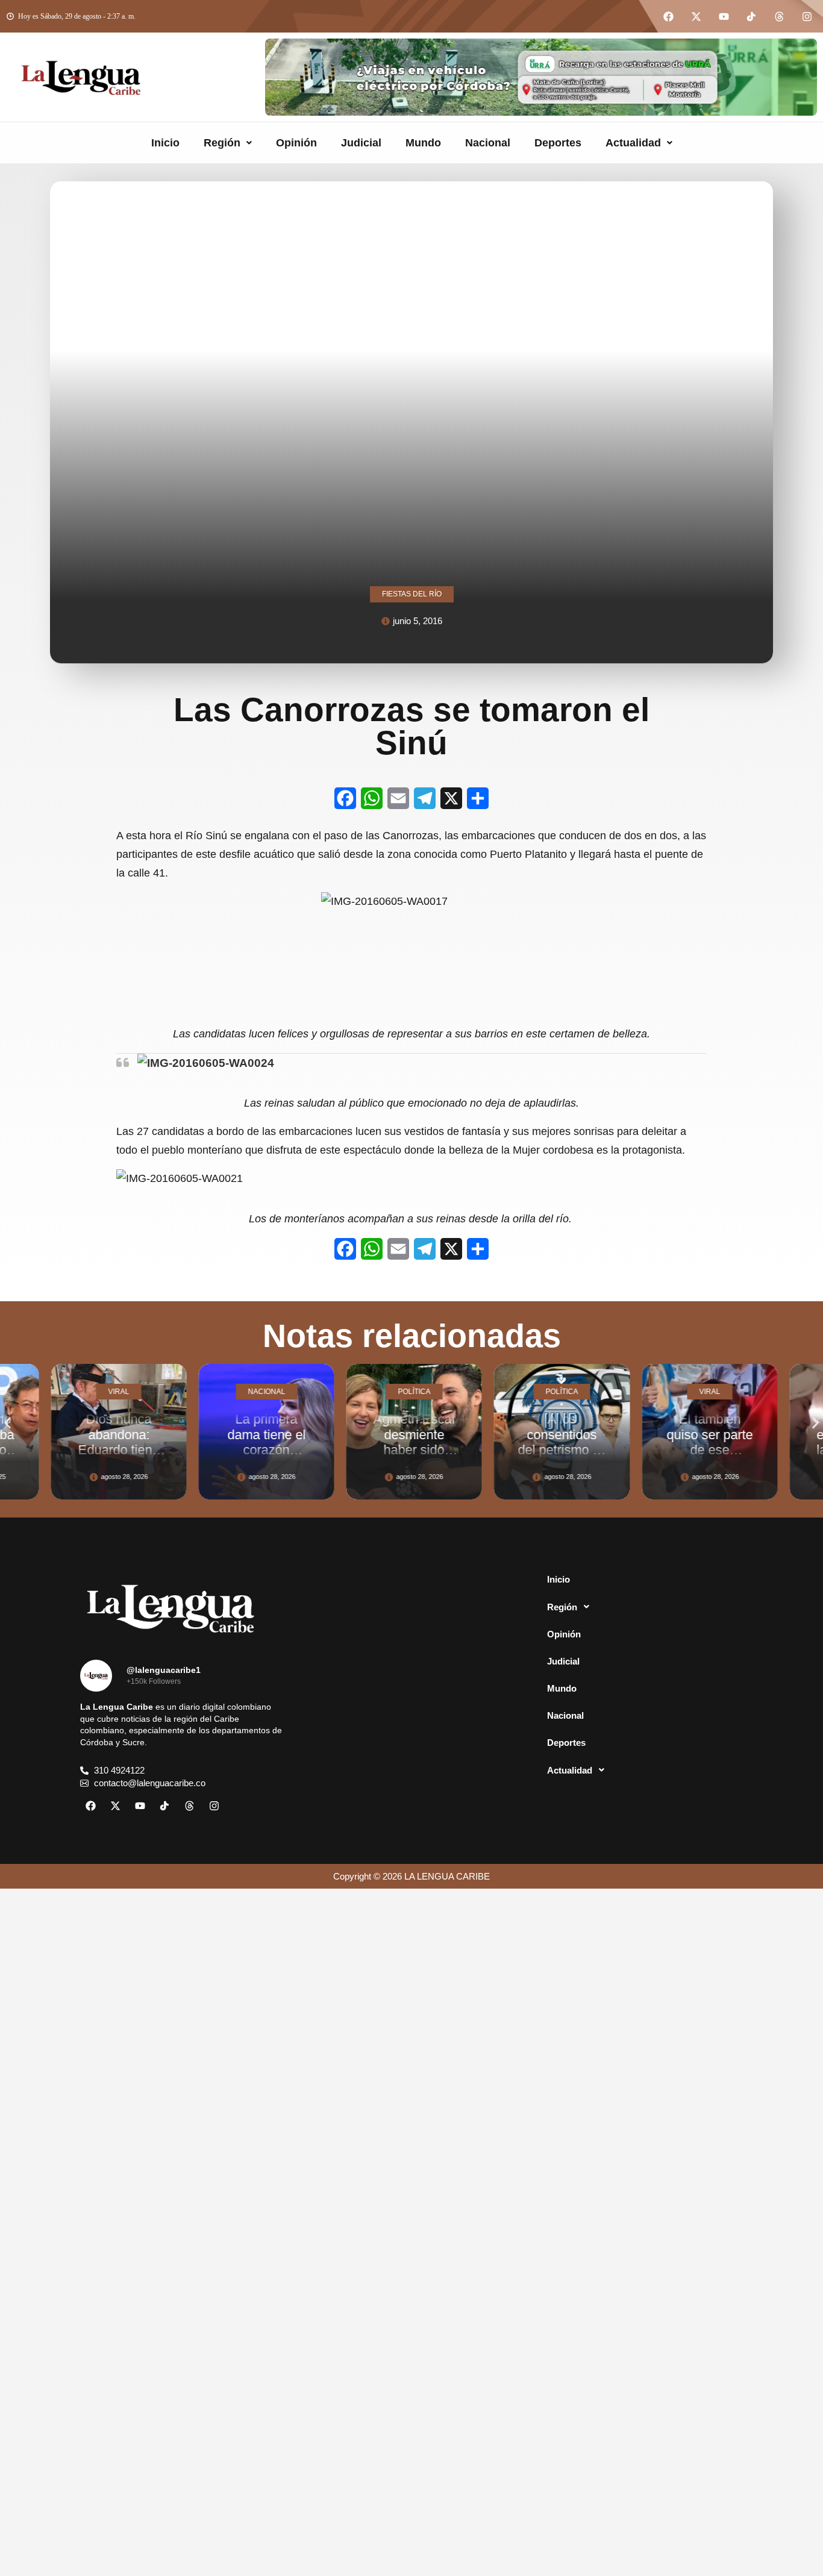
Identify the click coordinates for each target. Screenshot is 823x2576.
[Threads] (779, 16)
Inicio (165, 143)
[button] (228, 143)
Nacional (488, 143)
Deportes (558, 143)
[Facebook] (668, 16)
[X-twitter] (696, 16)
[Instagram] (807, 16)
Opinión (296, 143)
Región (222, 143)
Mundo (423, 143)
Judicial (361, 143)
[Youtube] (724, 16)
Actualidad (633, 143)
